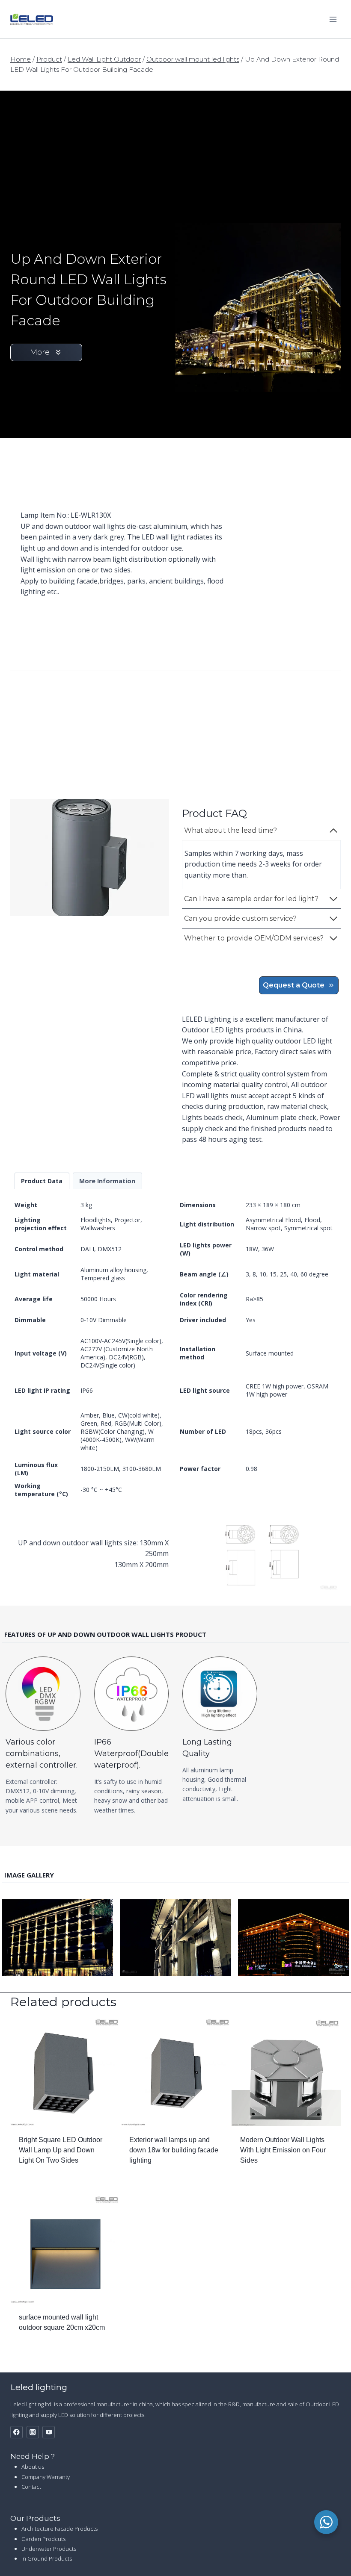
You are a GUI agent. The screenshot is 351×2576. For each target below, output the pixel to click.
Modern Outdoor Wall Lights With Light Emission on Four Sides (283, 2150)
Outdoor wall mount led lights (193, 59)
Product (49, 59)
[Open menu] (333, 19)
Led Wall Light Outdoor (104, 59)
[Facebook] (16, 2432)
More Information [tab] (107, 1181)
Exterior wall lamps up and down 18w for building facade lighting (174, 2150)
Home (21, 59)
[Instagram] (33, 2432)
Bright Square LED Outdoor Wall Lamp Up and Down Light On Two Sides (61, 2150)
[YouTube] (49, 2432)
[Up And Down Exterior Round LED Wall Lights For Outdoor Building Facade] (90, 858)
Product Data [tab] (42, 1181)
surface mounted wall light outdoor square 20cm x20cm (62, 2322)
